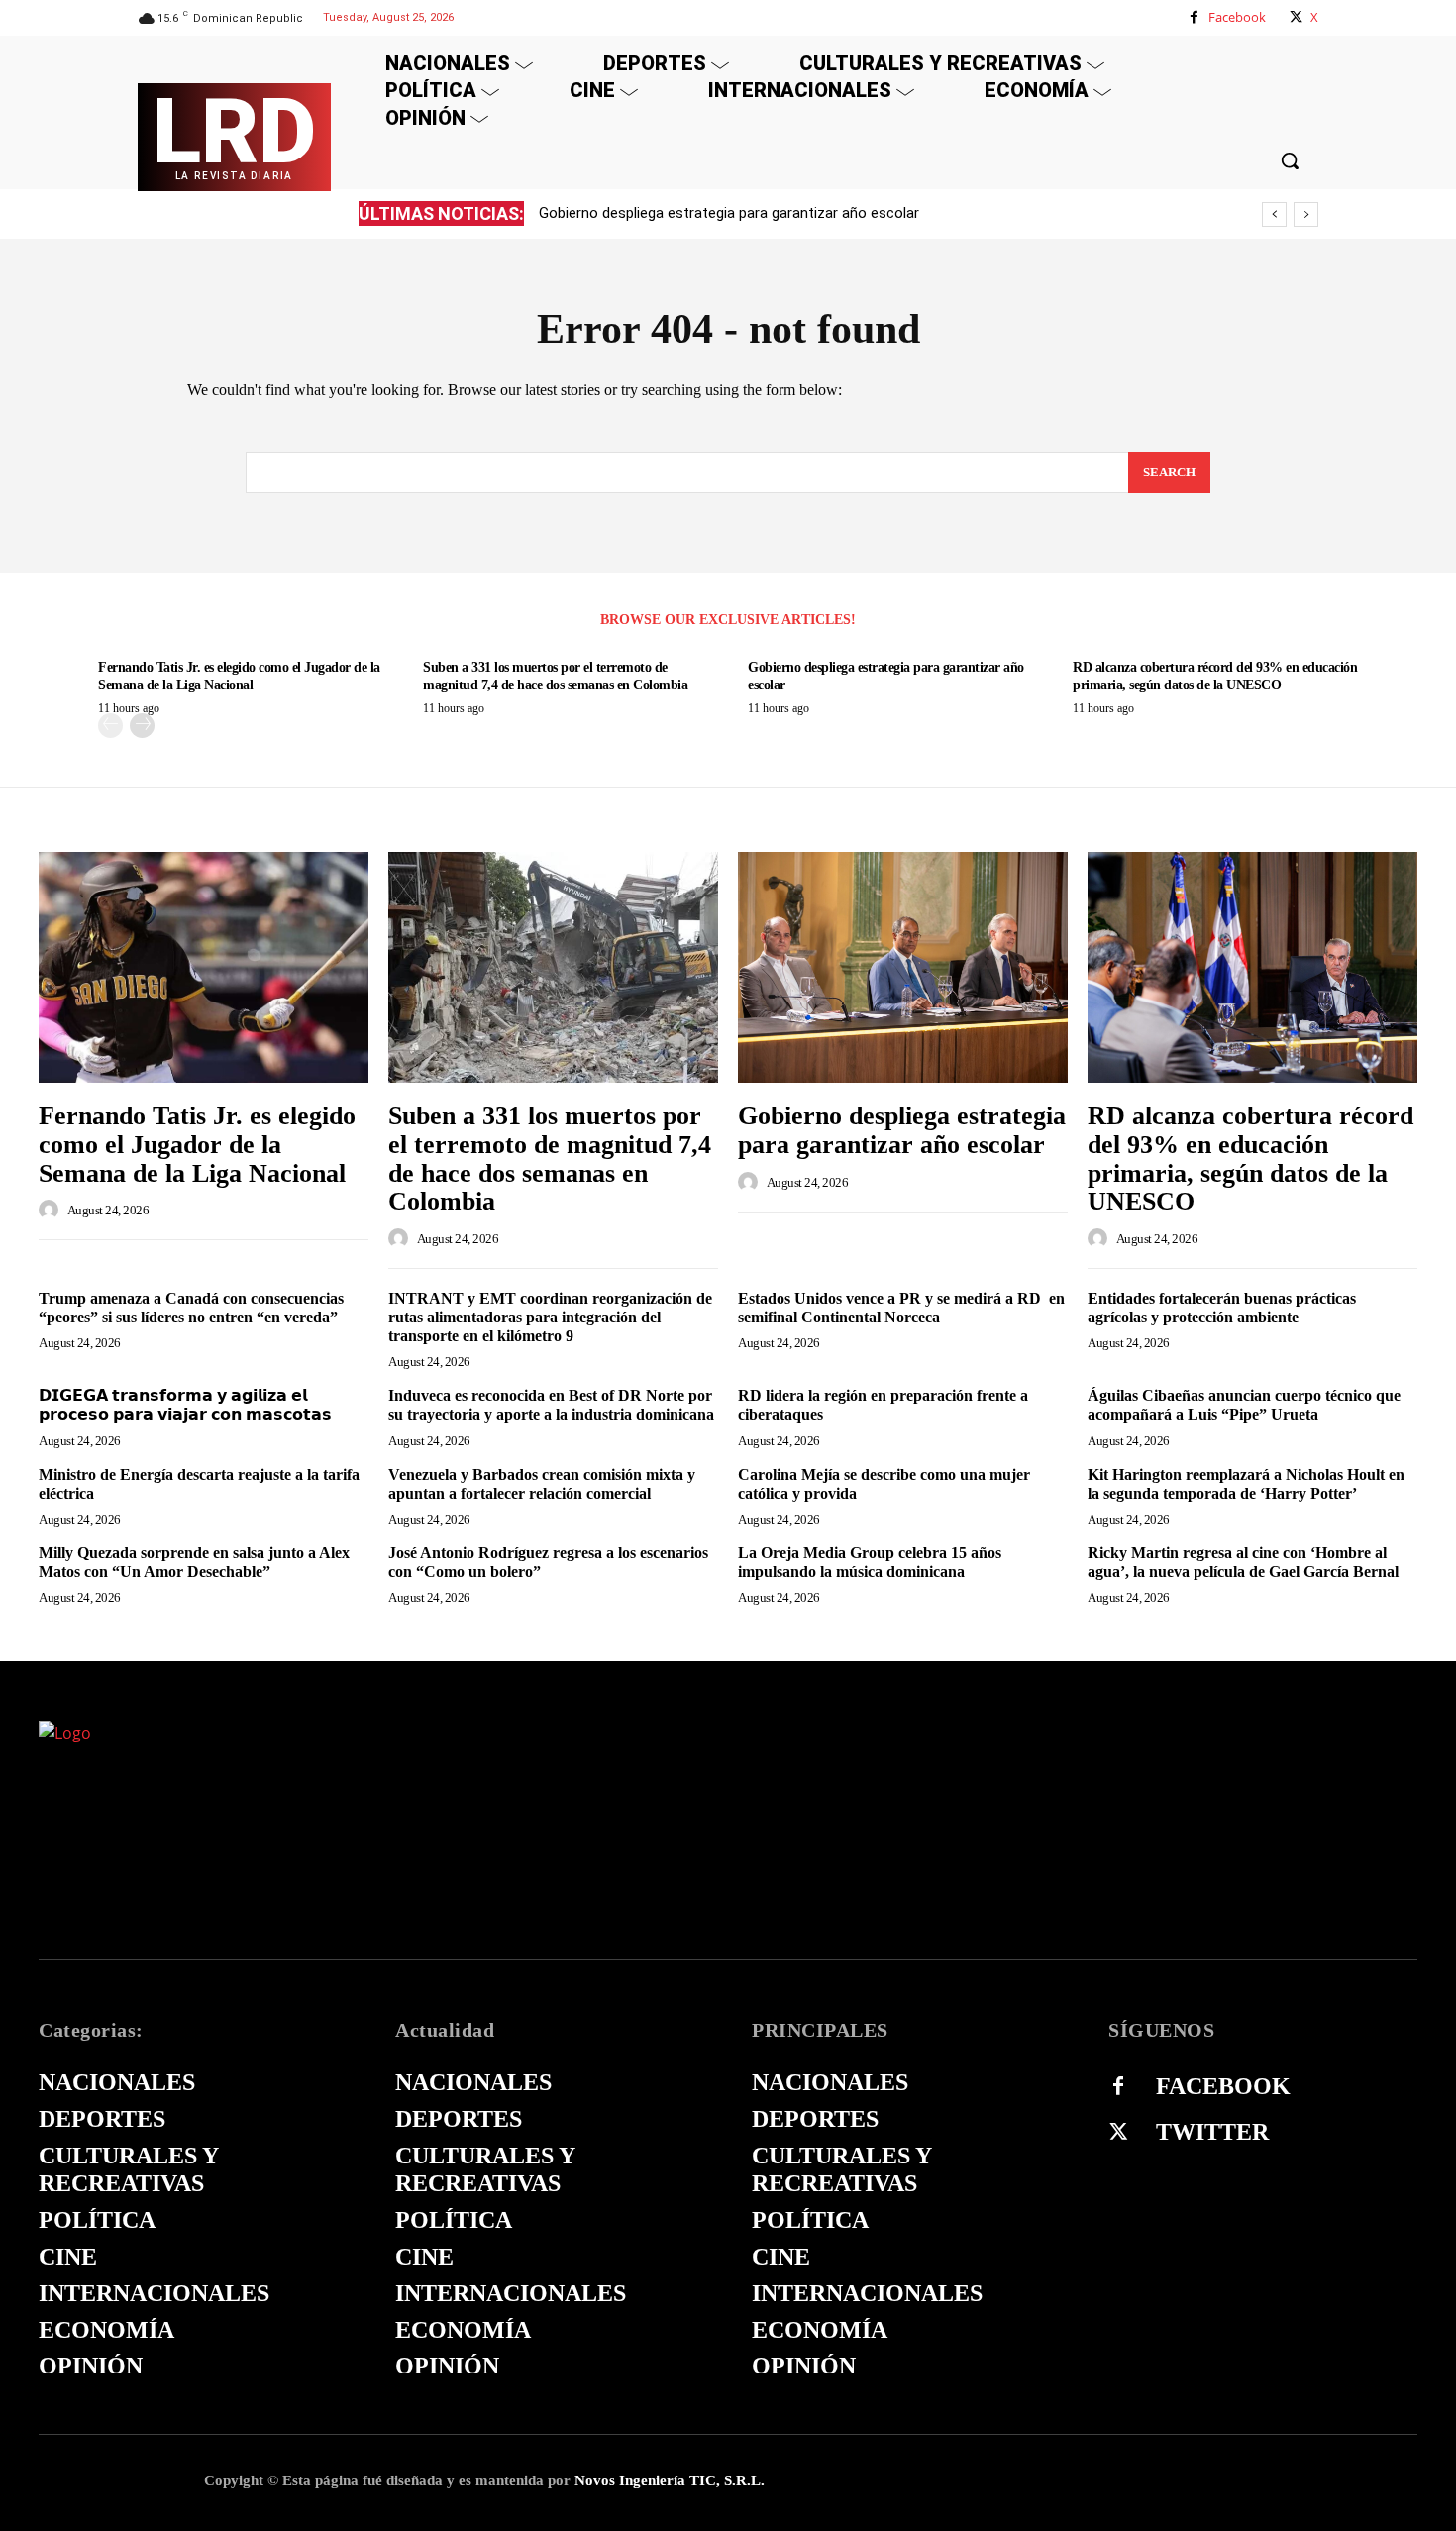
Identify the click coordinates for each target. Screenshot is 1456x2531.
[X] (1296, 17)
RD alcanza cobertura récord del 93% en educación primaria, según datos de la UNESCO (825, 213)
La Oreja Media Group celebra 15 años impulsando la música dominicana (870, 1562)
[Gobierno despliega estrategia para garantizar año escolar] (903, 967)
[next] (1306, 214)
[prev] (1274, 214)
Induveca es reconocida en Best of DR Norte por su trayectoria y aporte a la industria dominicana (551, 1405)
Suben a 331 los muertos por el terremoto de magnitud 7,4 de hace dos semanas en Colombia (550, 1159)
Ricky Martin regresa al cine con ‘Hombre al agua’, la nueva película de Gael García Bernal (1243, 1562)
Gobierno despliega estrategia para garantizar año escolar (902, 1130)
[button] (1290, 160)
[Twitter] (1118, 2133)
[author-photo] (52, 1210)
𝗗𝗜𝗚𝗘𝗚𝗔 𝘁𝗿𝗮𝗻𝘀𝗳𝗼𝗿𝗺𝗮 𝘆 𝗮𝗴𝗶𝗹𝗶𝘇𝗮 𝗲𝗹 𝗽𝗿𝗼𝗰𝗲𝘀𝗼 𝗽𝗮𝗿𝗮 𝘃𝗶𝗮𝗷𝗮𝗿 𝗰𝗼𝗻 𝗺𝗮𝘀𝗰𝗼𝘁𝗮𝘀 (185, 1405)
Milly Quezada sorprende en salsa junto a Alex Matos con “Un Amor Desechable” (194, 1562)
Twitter (1212, 2132)
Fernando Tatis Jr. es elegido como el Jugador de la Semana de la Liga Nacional (197, 1144)
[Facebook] (1194, 17)
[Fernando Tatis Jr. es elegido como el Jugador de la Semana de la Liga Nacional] (204, 967)
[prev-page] (110, 726)
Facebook (1237, 17)
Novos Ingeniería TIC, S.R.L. (670, 2480)
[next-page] (142, 726)
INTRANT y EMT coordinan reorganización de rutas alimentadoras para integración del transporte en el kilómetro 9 (550, 1317)
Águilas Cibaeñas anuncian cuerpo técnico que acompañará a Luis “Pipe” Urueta (1244, 1405)
